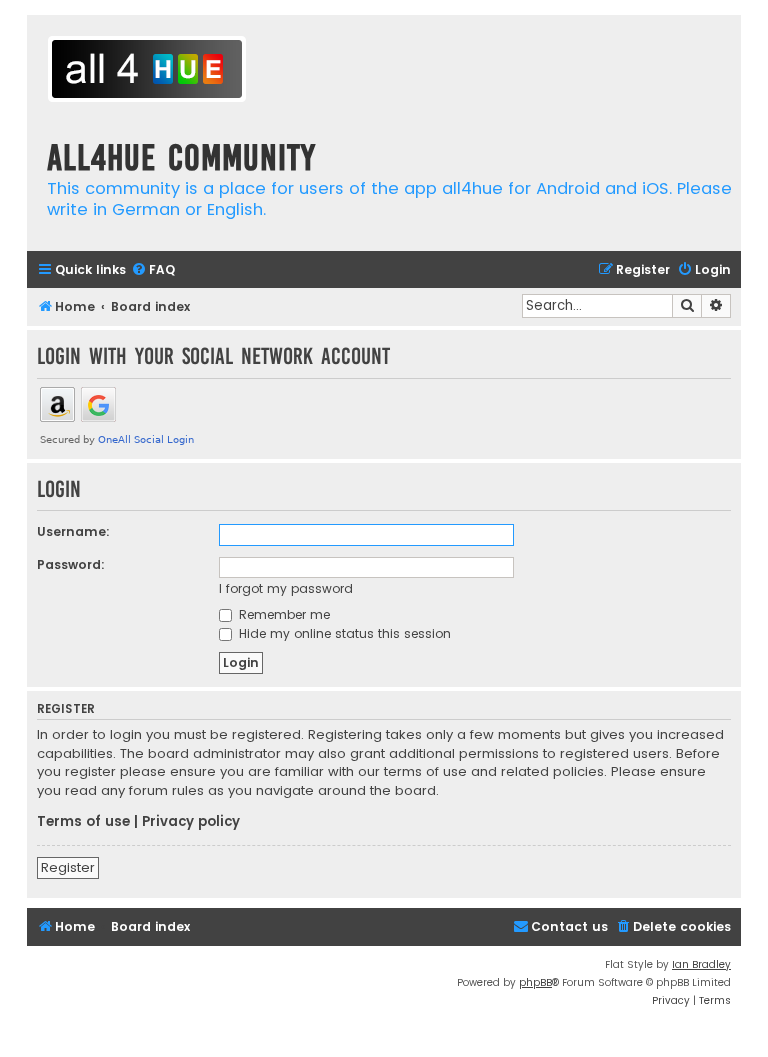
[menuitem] (153, 270)
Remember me (282, 614)
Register (68, 867)
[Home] (147, 71)
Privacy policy (191, 822)
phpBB (535, 982)
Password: (71, 564)
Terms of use (83, 822)
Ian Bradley (701, 964)
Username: (73, 531)
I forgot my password (286, 588)
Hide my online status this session (343, 633)
